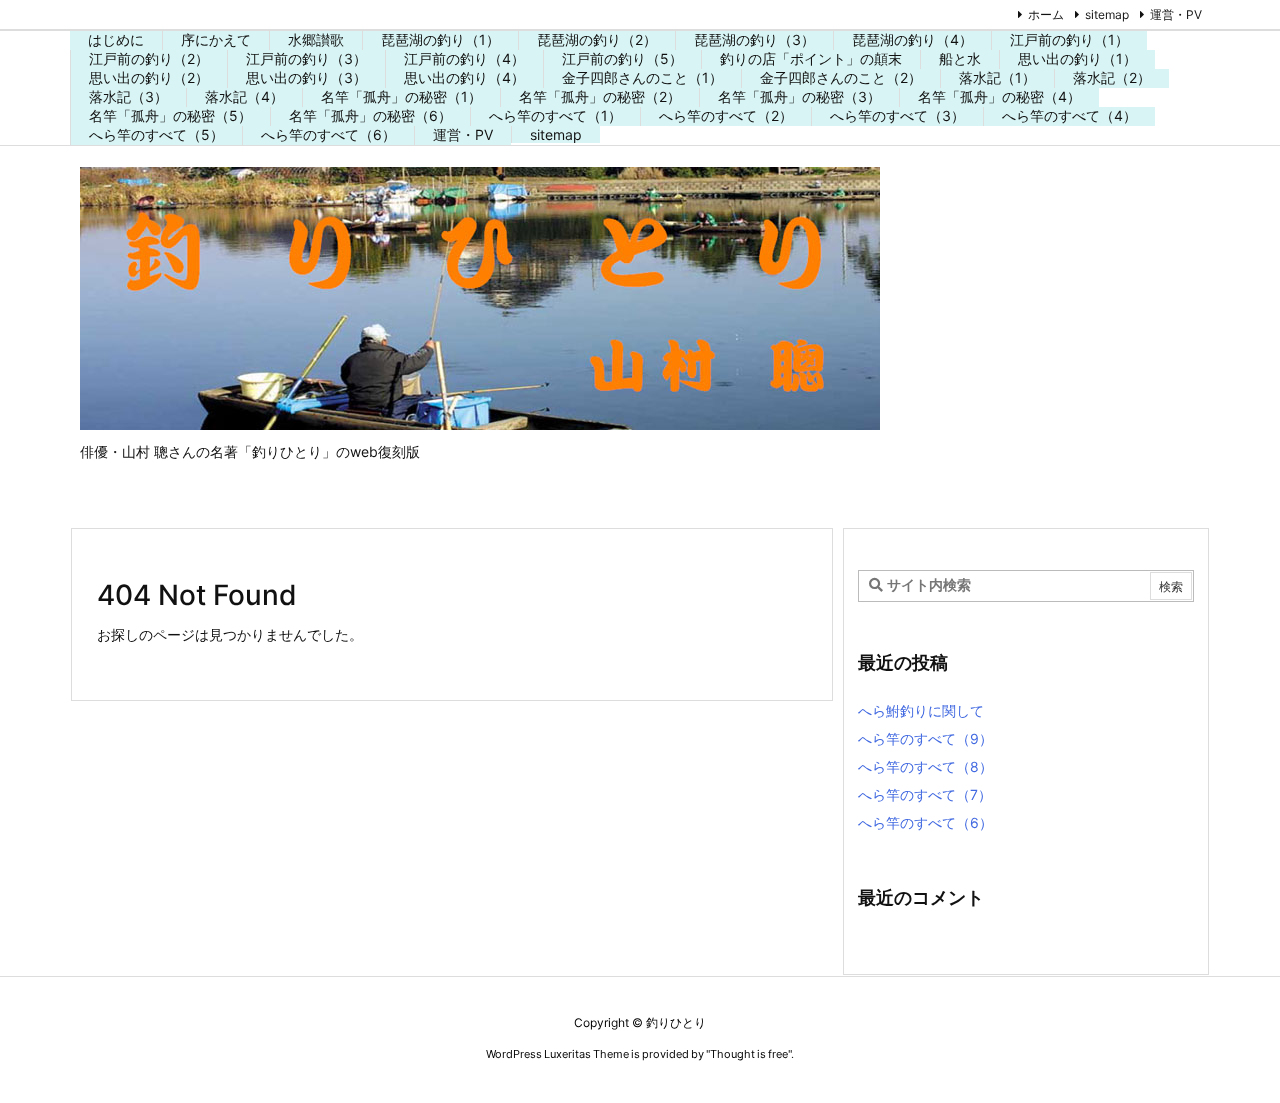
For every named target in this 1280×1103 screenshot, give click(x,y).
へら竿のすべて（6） (925, 822)
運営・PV (1176, 14)
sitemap (1107, 14)
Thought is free (749, 1054)
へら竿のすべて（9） (925, 738)
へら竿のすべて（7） (925, 794)
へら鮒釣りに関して (921, 710)
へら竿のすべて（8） (925, 766)
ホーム (1046, 14)
